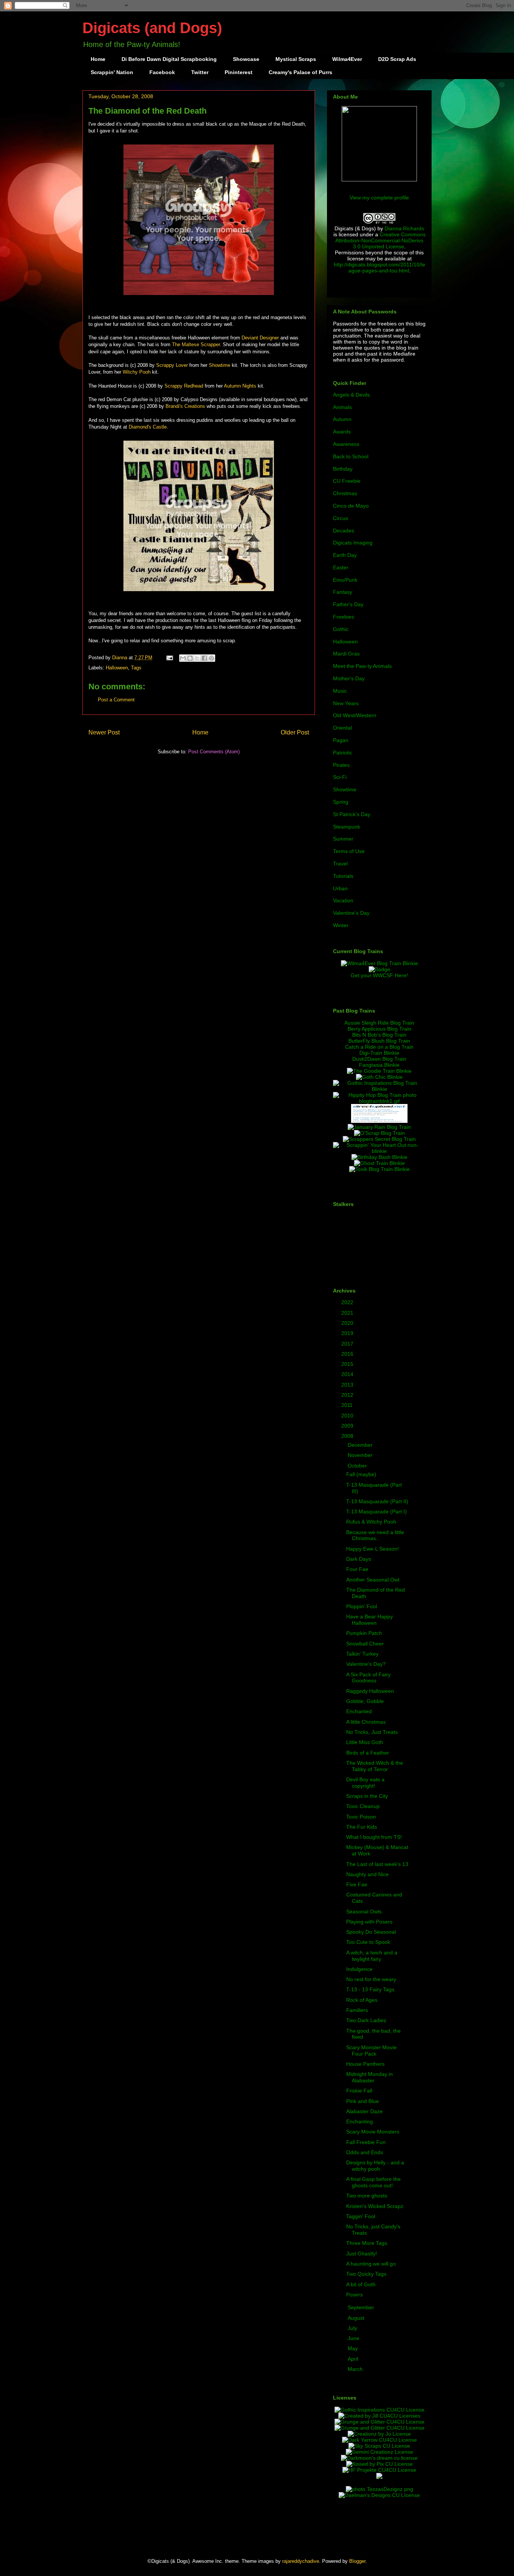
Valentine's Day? (366, 1664)
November (361, 1455)
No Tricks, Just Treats (372, 1732)
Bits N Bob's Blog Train (379, 1035)
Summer (343, 839)
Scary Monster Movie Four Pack (371, 2051)
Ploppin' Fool (362, 1606)
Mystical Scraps (296, 59)
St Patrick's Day (352, 814)
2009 (348, 1426)
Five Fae (357, 1884)
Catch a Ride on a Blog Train (379, 1047)
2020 (348, 1323)
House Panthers (365, 2064)
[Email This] (183, 658)
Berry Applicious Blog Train (379, 1029)
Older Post (295, 732)
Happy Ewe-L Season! (373, 1549)
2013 (348, 1385)
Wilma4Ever (347, 59)
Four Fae (357, 1569)
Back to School (351, 456)
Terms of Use (349, 851)
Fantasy (343, 592)
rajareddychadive (301, 2561)
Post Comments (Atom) (214, 752)
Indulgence (359, 1969)
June (354, 2338)
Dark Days (359, 1559)
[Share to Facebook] (204, 658)
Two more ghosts (367, 2196)
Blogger (357, 2561)
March (356, 2369)
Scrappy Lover (172, 365)
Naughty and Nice (367, 1874)
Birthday (343, 469)
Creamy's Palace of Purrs (300, 72)
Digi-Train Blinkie (379, 1053)
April (354, 2359)
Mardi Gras (346, 654)
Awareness (346, 444)
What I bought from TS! (374, 1837)
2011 (348, 1405)
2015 (348, 1364)
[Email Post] (169, 658)
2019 (348, 1333)
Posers (354, 2295)
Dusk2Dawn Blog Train (379, 1059)
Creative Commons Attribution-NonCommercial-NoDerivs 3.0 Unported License (380, 240)
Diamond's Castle (148, 427)
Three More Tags (367, 2243)
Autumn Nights (240, 386)
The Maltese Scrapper (196, 344)
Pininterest (239, 72)
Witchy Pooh (137, 372)
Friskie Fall (359, 2091)
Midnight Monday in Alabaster (370, 2077)
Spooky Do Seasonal (371, 1932)
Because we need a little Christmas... (375, 1535)
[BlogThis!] (190, 658)
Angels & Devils (351, 395)
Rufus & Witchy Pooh (371, 1522)
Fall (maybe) (361, 1474)
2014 (348, 1374)
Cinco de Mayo (351, 506)
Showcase (246, 59)
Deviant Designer (260, 338)
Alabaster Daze (364, 2111)
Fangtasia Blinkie (379, 1065)
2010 (348, 1416)
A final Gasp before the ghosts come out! (373, 2182)
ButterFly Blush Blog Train (379, 1041)
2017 (348, 1344)
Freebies (344, 617)
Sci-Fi (340, 777)
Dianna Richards (404, 228)
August (357, 2318)
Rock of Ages (362, 2000)
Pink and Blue (363, 2101)
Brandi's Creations (185, 406)
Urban (340, 888)
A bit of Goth (361, 2284)
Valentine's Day (351, 913)
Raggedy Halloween (370, 1691)
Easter (341, 567)
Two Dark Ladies (366, 2020)
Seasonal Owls (364, 1911)
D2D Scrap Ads (397, 59)
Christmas (345, 493)
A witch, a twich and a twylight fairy (372, 1956)
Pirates (341, 765)
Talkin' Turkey (362, 1654)
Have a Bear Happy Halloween (370, 1620)
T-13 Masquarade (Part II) (377, 1501)
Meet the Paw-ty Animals (362, 666)
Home (98, 59)
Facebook (162, 72)
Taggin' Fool (361, 2216)
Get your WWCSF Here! (379, 975)
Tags (136, 668)
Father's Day (348, 604)
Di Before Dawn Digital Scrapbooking (169, 59)
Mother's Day (349, 678)
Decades (344, 531)
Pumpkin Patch (364, 1633)
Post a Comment (116, 700)
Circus (341, 518)
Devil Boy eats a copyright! (365, 1783)
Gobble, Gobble (365, 1701)
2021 (348, 1313)
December (361, 1445)
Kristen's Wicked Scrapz (375, 2206)
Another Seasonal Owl (373, 1580)
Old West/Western (355, 715)
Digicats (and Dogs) (152, 28)
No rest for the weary (371, 1979)
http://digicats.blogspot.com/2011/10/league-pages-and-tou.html (379, 268)
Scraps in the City (367, 1796)
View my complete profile (379, 198)
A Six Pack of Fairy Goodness (368, 1678)
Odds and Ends (365, 2152)
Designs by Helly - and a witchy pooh (375, 2166)
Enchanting (360, 2121)
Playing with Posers (369, 1922)
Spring (341, 802)
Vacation (343, 900)
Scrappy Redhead (184, 386)
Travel (340, 864)
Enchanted (359, 1711)
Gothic (341, 629)
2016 (348, 1354)
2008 (348, 1436)
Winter (341, 925)
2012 (348, 1395)
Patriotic (343, 753)
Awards (342, 432)
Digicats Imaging (353, 543)
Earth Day (345, 555)
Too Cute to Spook (368, 1942)
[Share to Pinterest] (211, 658)
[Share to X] (197, 658)
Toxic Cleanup (363, 1806)
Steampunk (347, 827)
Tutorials (343, 876)
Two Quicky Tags (366, 2274)
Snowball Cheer (365, 1644)
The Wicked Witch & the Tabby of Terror (375, 1766)
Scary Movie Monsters (373, 2132)
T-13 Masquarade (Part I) (376, 1512)
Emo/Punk (345, 580)
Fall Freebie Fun (366, 2142)
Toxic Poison (361, 1817)
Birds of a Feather (368, 1753)
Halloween (117, 668)
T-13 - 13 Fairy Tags (370, 1989)
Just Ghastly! (362, 2254)
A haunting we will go (371, 2264)
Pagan (341, 740)
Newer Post (104, 732)
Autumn (342, 419)
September (362, 2307)
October (358, 1466)
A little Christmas (366, 1722)
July (353, 2328)
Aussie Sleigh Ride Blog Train (379, 1023)
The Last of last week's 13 (377, 1864)
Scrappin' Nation (112, 72)
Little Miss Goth (365, 1742)
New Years (346, 703)
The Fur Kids (362, 1827)
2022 (348, 1302)
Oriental (342, 728)
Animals (342, 407)
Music (340, 691)
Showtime (220, 365)
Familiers (357, 2010)
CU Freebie (347, 481)
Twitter (200, 72)
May (354, 2348)
